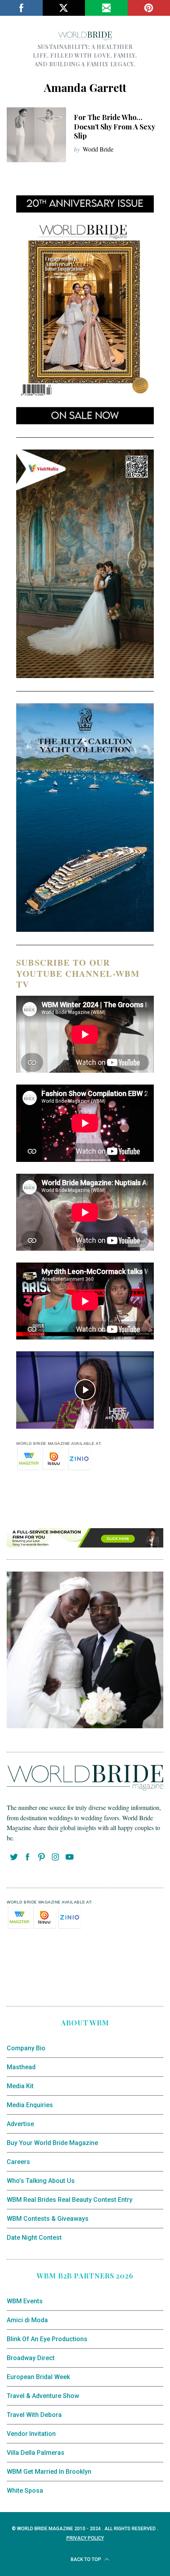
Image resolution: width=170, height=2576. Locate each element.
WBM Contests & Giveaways (48, 2219)
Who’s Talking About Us (41, 2181)
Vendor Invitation (31, 2434)
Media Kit (20, 2086)
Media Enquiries (30, 2105)
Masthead (21, 2067)
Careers (18, 2162)
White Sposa (25, 2491)
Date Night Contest (34, 2238)
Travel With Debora (34, 2415)
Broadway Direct (31, 2358)
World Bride (98, 149)
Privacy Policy (85, 2538)
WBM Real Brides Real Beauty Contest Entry (70, 2200)
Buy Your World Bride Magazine (52, 2143)
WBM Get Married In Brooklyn (49, 2472)
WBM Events (25, 2301)
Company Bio (26, 2048)
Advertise (20, 2124)
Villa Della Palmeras (36, 2453)
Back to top (87, 2559)
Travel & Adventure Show (43, 2396)
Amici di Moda (27, 2320)
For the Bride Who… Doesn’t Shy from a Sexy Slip (114, 126)
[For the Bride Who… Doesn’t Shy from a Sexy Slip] (36, 135)
